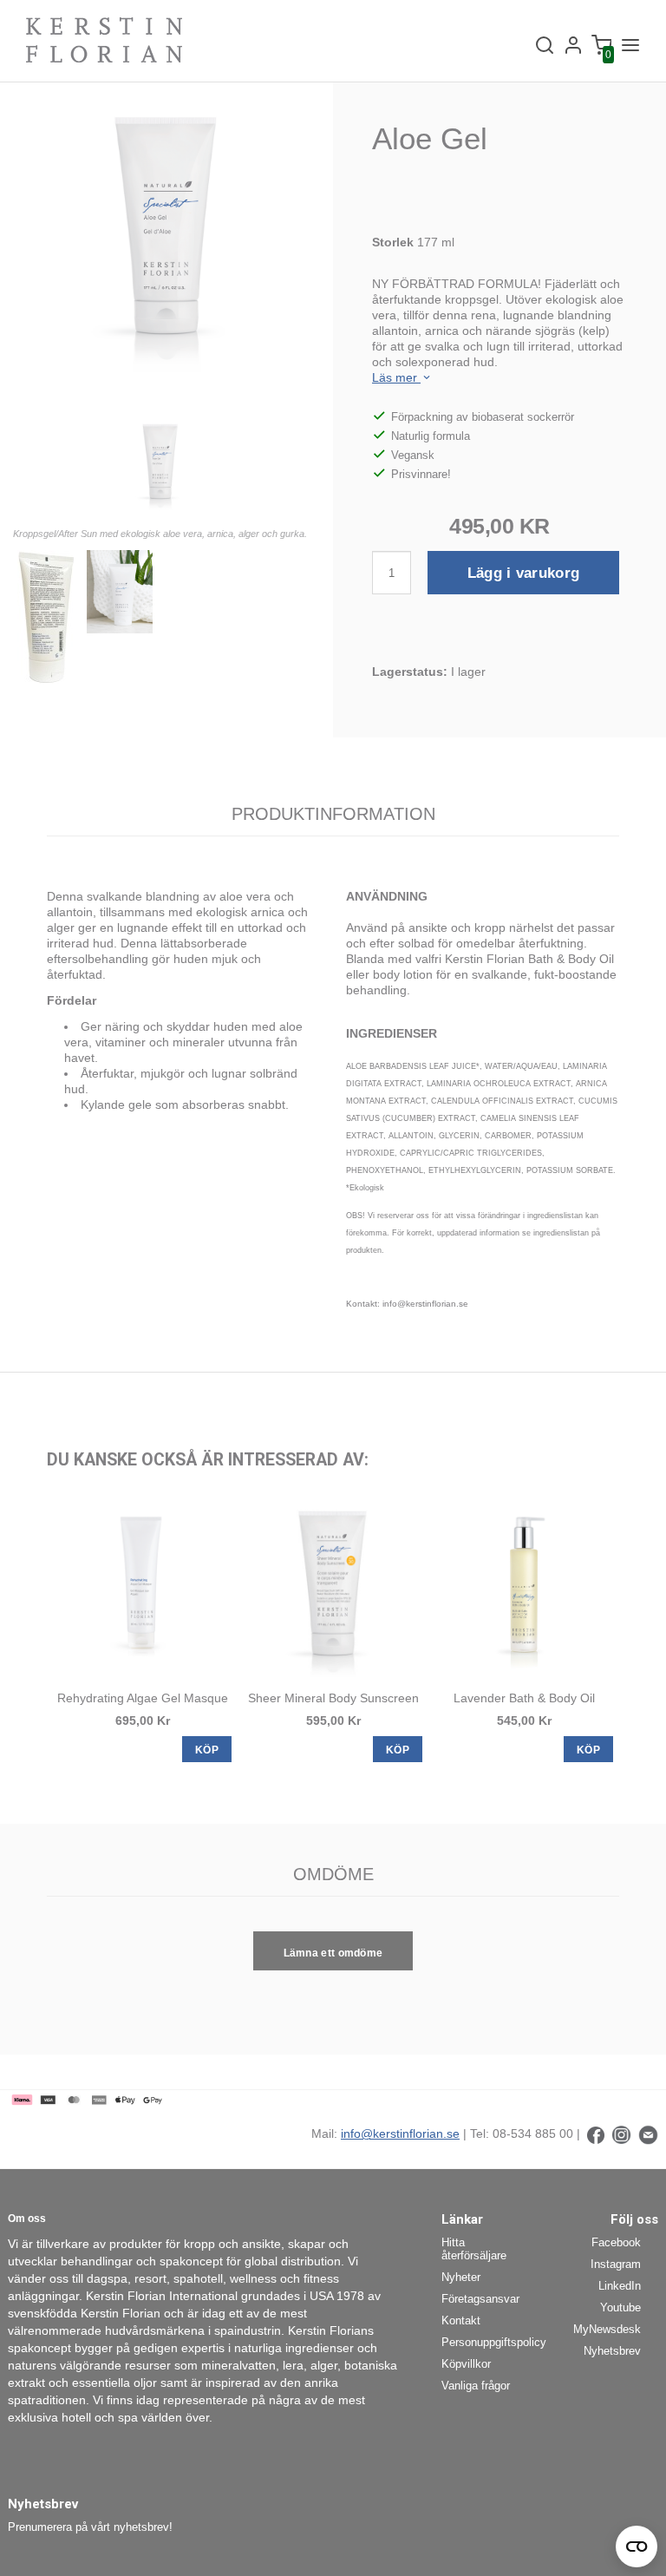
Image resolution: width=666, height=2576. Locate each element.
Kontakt (461, 2320)
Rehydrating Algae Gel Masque (143, 1698)
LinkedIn (620, 2286)
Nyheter (461, 2277)
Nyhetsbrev (612, 2351)
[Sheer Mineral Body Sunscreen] (333, 1587)
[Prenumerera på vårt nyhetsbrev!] (648, 2134)
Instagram (616, 2264)
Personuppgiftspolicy (487, 2342)
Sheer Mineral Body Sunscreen (333, 1698)
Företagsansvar (480, 2299)
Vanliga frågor (476, 2386)
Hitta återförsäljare (474, 2249)
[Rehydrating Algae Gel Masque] (142, 1587)
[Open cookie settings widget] (637, 2547)
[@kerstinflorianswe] (621, 2134)
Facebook (616, 2242)
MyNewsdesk (607, 2329)
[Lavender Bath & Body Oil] (524, 1587)
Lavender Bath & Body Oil (524, 1698)
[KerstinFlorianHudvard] (596, 2134)
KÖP (207, 1750)
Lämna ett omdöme (333, 1953)
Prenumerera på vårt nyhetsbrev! (90, 2527)
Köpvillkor (466, 2364)
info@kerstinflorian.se (400, 2134)
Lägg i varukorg (524, 573)
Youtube (620, 2307)
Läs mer (396, 377)
